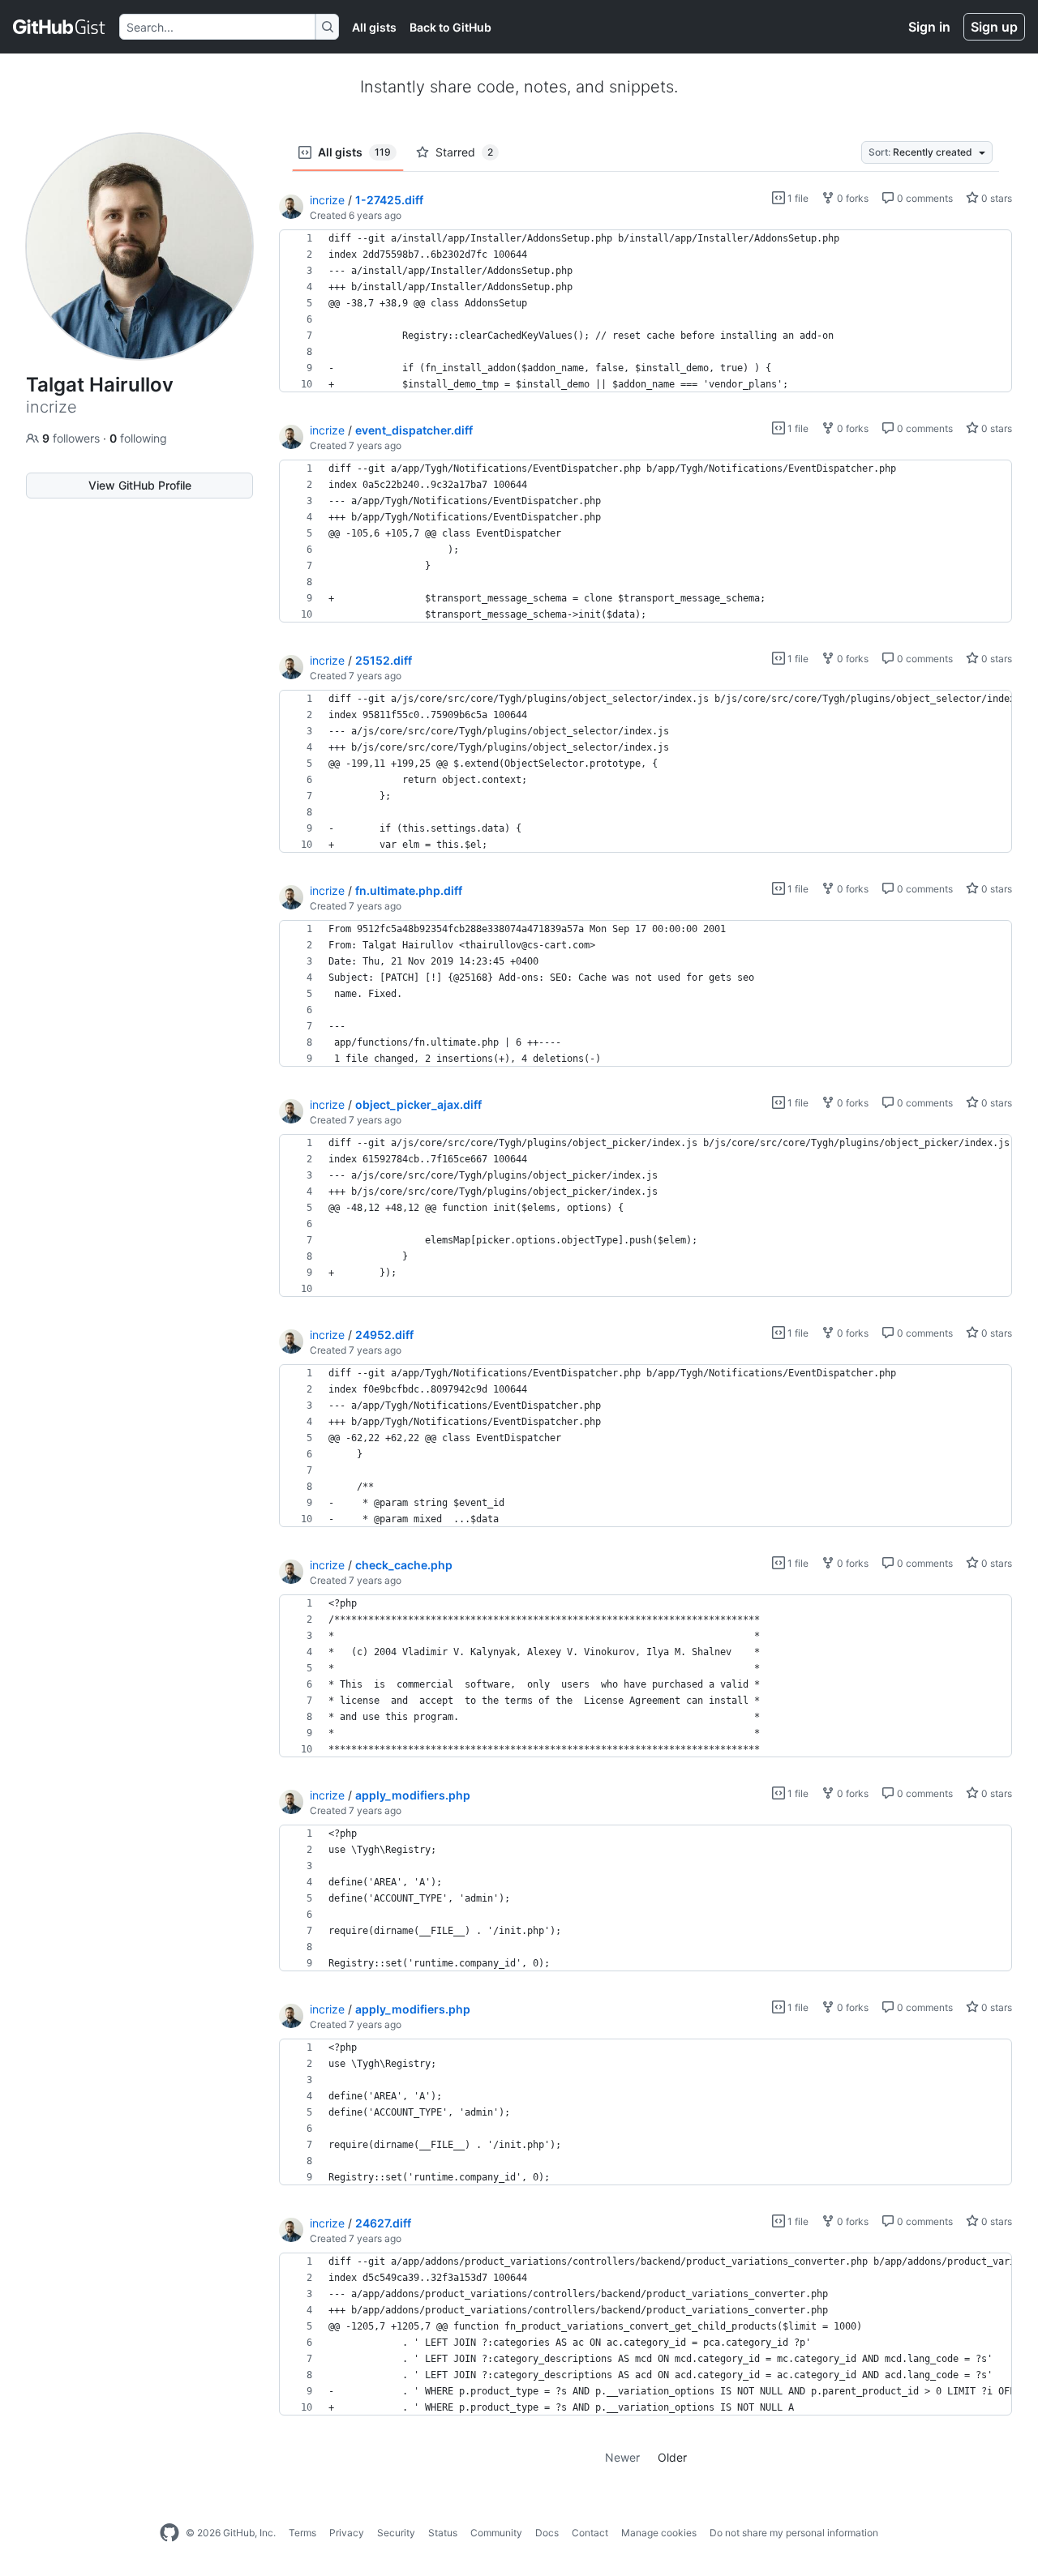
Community (496, 2533)
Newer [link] (622, 2457)
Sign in (929, 27)
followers (73, 438)
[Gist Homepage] (60, 27)
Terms (302, 2533)
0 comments (924, 198)
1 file (797, 198)
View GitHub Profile (140, 485)
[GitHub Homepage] (169, 2533)
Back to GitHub (450, 27)
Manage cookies (659, 2533)
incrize (327, 200)
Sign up (994, 27)
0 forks (851, 198)
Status (443, 2533)
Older (672, 2457)
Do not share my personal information (794, 2533)
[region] (646, 311)
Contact (590, 2533)
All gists (374, 27)
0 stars (995, 198)
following (138, 438)
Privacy (347, 2533)
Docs (547, 2533)
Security (396, 2533)
